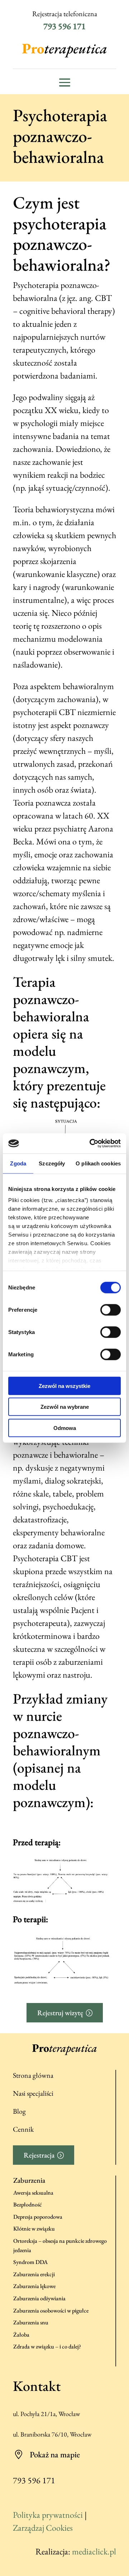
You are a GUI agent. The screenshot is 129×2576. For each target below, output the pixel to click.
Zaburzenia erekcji (34, 2274)
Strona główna (33, 2075)
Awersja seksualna (33, 2193)
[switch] (111, 1310)
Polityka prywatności (48, 2515)
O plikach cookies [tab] (98, 1163)
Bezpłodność (28, 2204)
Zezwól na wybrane (65, 1407)
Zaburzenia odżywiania (39, 2298)
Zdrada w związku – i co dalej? (47, 2346)
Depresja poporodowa (38, 2217)
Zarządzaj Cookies (43, 2528)
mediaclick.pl (94, 2551)
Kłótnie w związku (34, 2229)
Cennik (23, 2129)
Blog (19, 2111)
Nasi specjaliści (33, 2093)
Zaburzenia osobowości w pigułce (51, 2311)
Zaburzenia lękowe (34, 2286)
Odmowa (65, 1428)
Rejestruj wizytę (60, 2013)
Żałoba (21, 2335)
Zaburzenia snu (31, 2322)
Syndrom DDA (30, 2262)
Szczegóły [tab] (52, 1163)
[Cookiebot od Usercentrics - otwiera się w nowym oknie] (91, 1143)
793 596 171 (64, 26)
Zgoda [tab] (18, 1163)
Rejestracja (39, 2155)
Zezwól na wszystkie (64, 1386)
